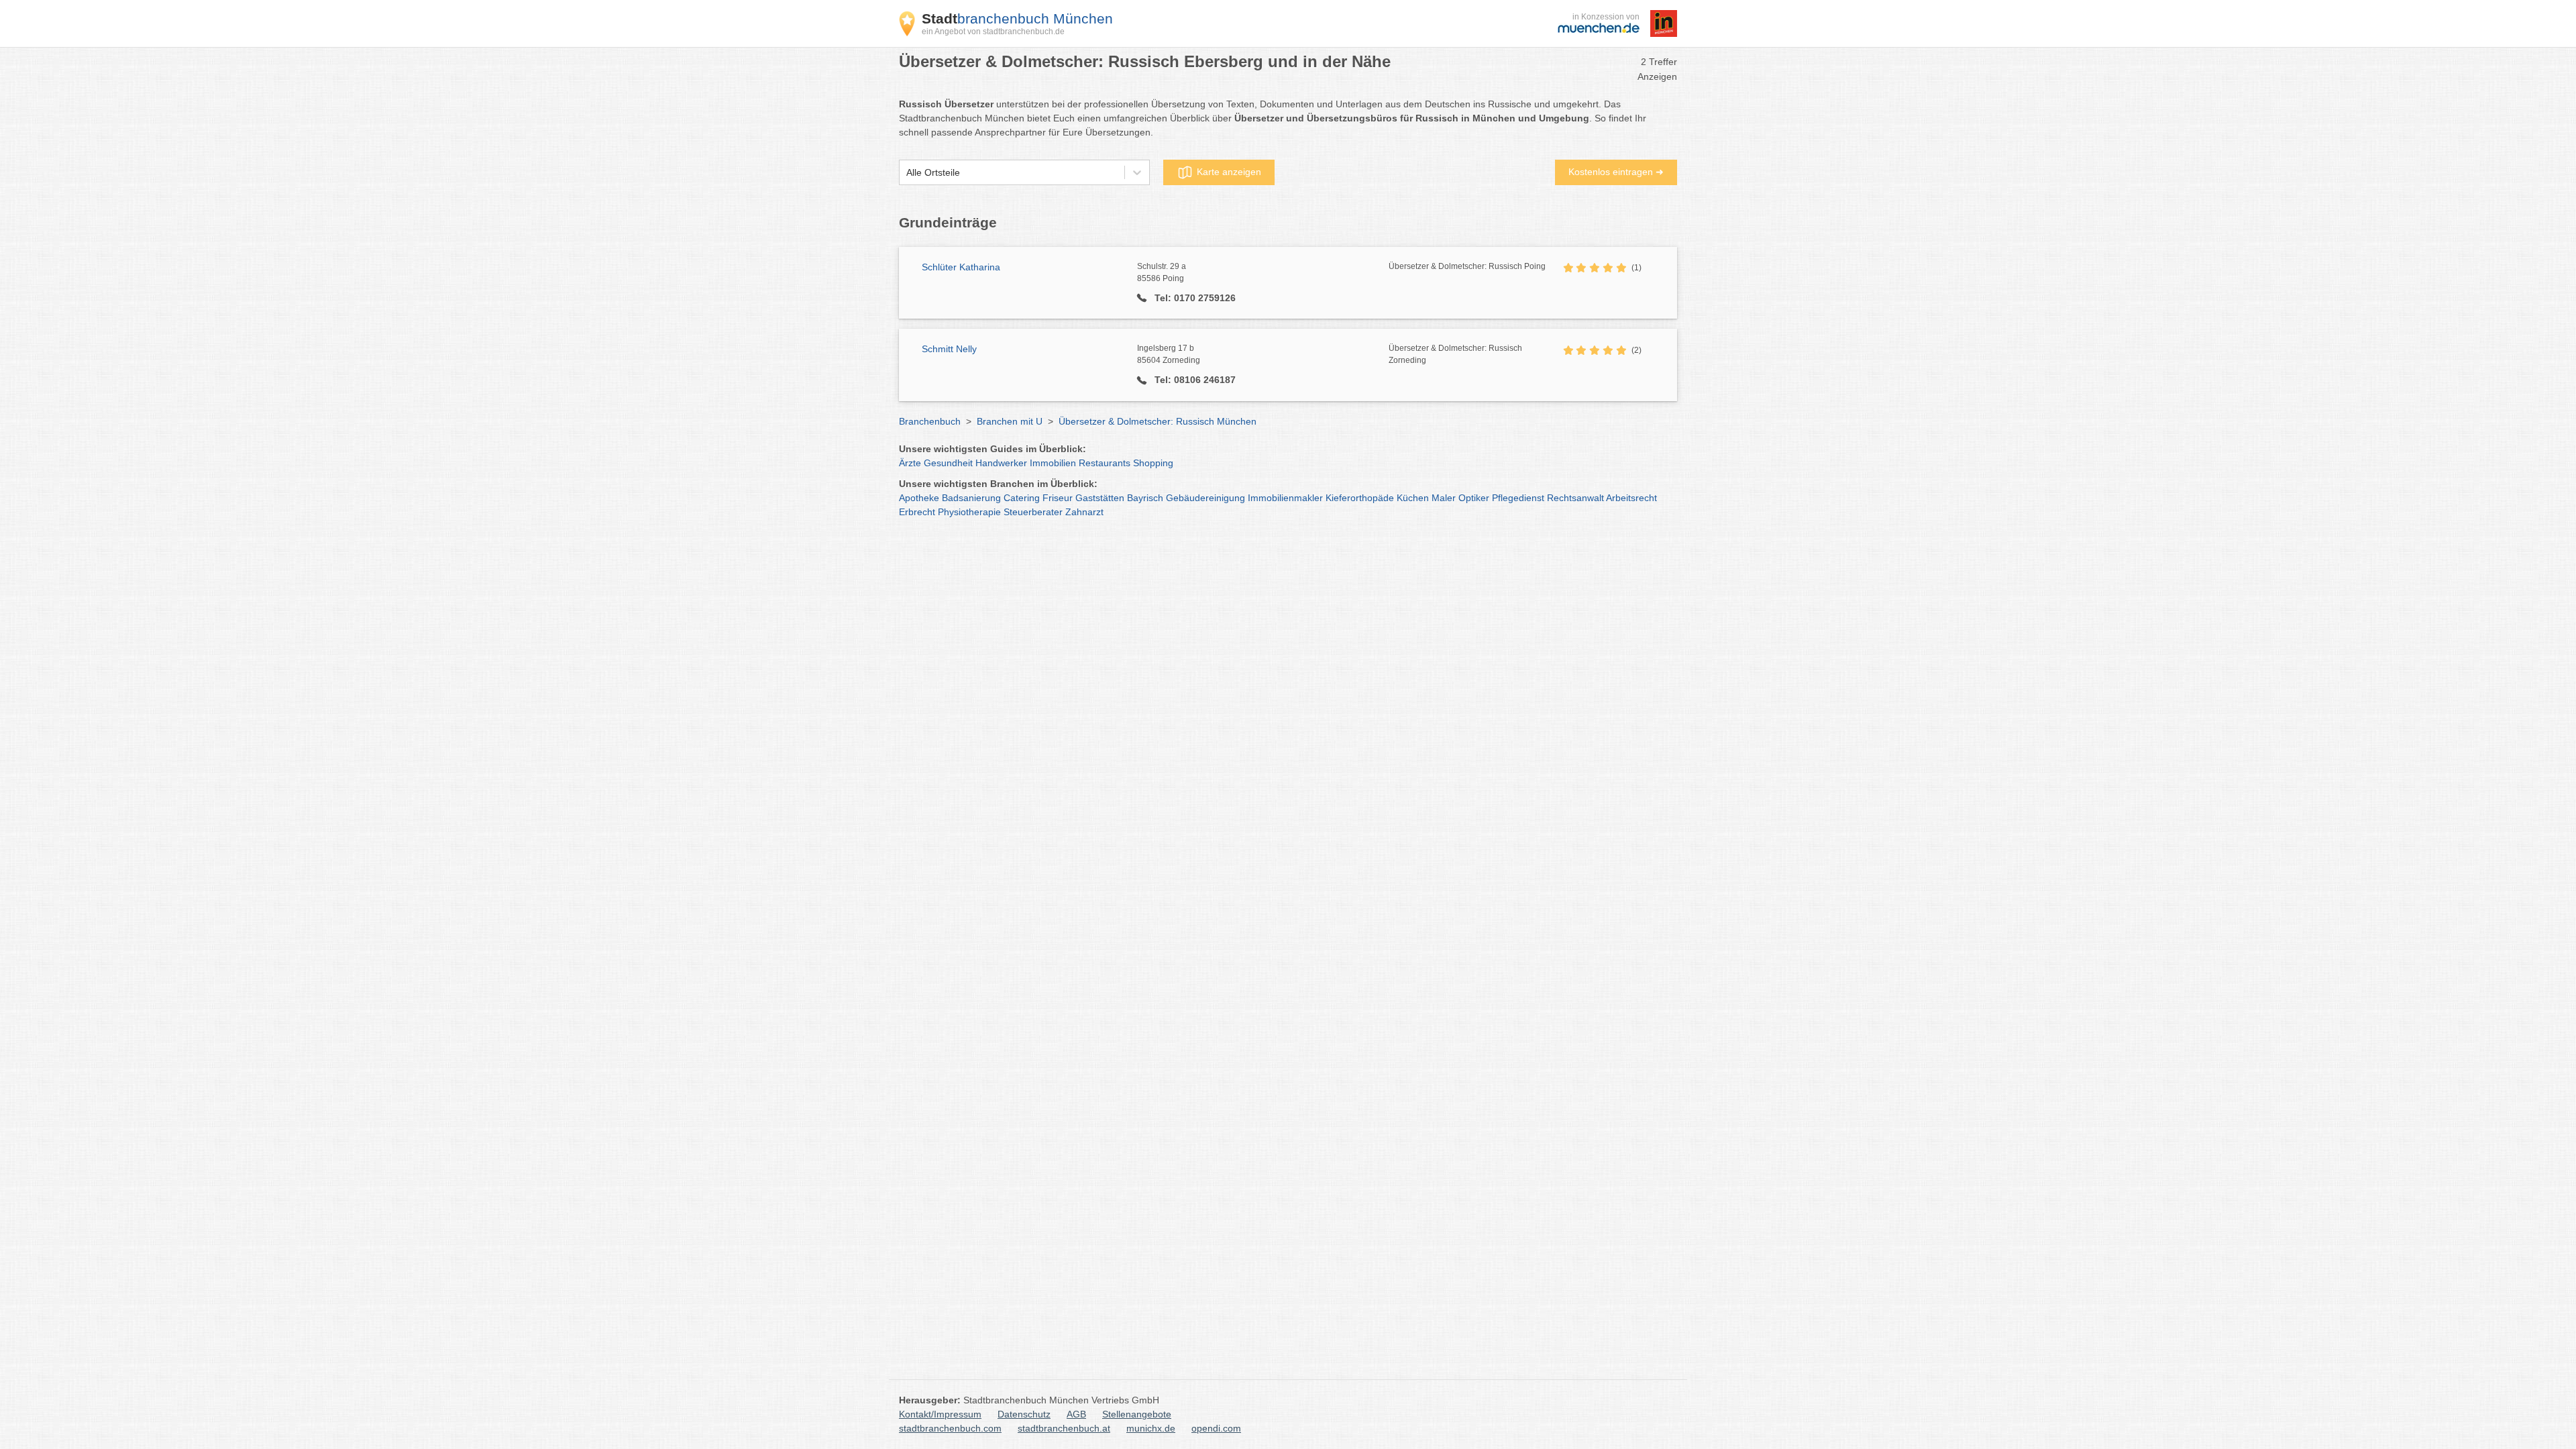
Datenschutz (1024, 1414)
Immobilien (1053, 463)
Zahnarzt (1084, 512)
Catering (1022, 498)
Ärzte (910, 463)
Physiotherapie (969, 512)
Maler (1444, 498)
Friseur (1058, 498)
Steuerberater (1033, 512)
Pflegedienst (1518, 498)
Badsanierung (971, 498)
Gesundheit (948, 463)
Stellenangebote (1137, 1414)
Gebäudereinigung (1205, 498)
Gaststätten (1100, 498)
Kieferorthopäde (1360, 498)
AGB (1076, 1414)
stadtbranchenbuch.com (950, 1428)
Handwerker (1001, 463)
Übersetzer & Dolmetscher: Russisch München (1158, 421)
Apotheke (919, 498)
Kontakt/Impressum (940, 1414)
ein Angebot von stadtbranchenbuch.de (993, 32)
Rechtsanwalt (1575, 498)
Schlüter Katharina (961, 267)
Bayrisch (1145, 498)
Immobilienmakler (1285, 498)
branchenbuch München (1017, 18)
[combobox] (906, 173)
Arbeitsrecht (1631, 498)
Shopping (1153, 463)
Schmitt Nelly (949, 349)
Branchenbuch (930, 421)
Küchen (1413, 498)
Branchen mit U (1010, 421)
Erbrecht (917, 512)
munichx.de (1151, 1428)
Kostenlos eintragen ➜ (1616, 172)
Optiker (1474, 498)
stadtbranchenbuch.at (1064, 1428)
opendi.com (1216, 1428)
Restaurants (1105, 463)
